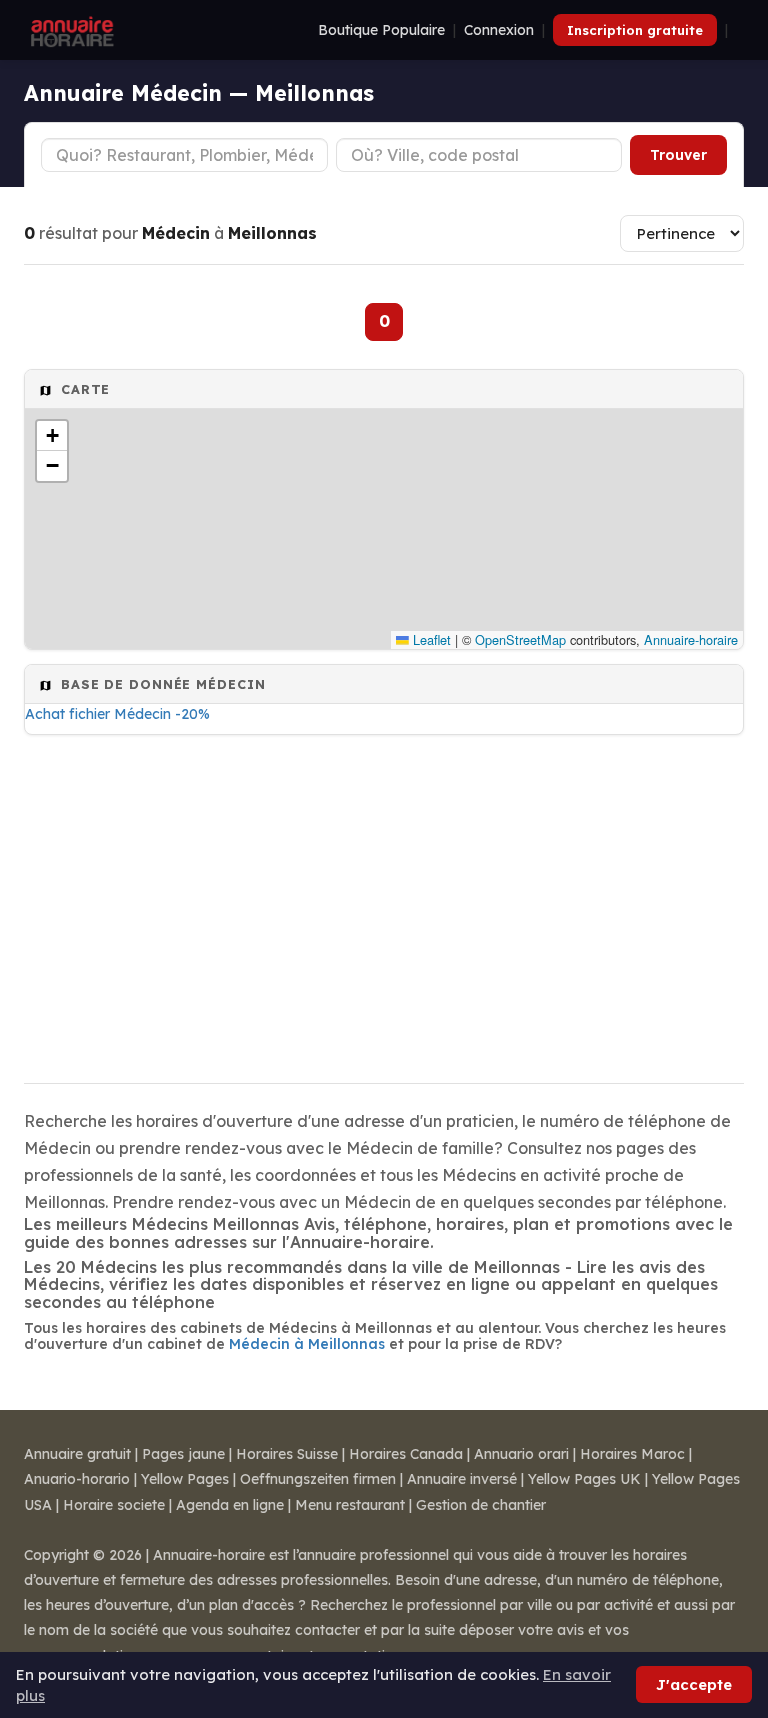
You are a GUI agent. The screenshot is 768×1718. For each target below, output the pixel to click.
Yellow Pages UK (584, 1479)
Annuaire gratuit (77, 1454)
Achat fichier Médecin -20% (117, 714)
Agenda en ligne (230, 1505)
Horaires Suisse (287, 1454)
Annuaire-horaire (691, 639)
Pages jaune (183, 1454)
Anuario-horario (77, 1479)
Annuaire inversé (462, 1479)
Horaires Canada (406, 1454)
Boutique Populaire (381, 30)
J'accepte (694, 1684)
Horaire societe (114, 1505)
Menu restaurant (350, 1505)
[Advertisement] (384, 903)
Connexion (499, 30)
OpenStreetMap (520, 639)
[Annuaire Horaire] (70, 30)
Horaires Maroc (632, 1454)
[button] (52, 436)
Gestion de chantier (481, 1505)
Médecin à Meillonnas (307, 1344)
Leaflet (430, 639)
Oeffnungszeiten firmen (318, 1479)
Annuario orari (521, 1454)
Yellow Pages (185, 1479)
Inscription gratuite (635, 30)
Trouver (678, 155)
